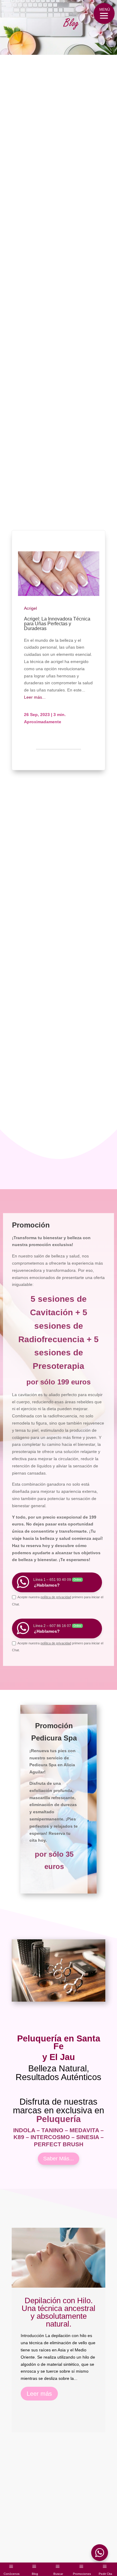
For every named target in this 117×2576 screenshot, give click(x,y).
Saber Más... (58, 2159)
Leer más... (35, 697)
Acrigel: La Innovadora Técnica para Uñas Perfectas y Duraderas (57, 624)
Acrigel (30, 608)
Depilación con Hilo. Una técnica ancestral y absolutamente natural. (58, 2312)
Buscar (58, 2574)
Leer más (39, 2394)
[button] (104, 13)
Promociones (82, 2574)
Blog (35, 2574)
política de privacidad (56, 1597)
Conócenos (12, 2574)
